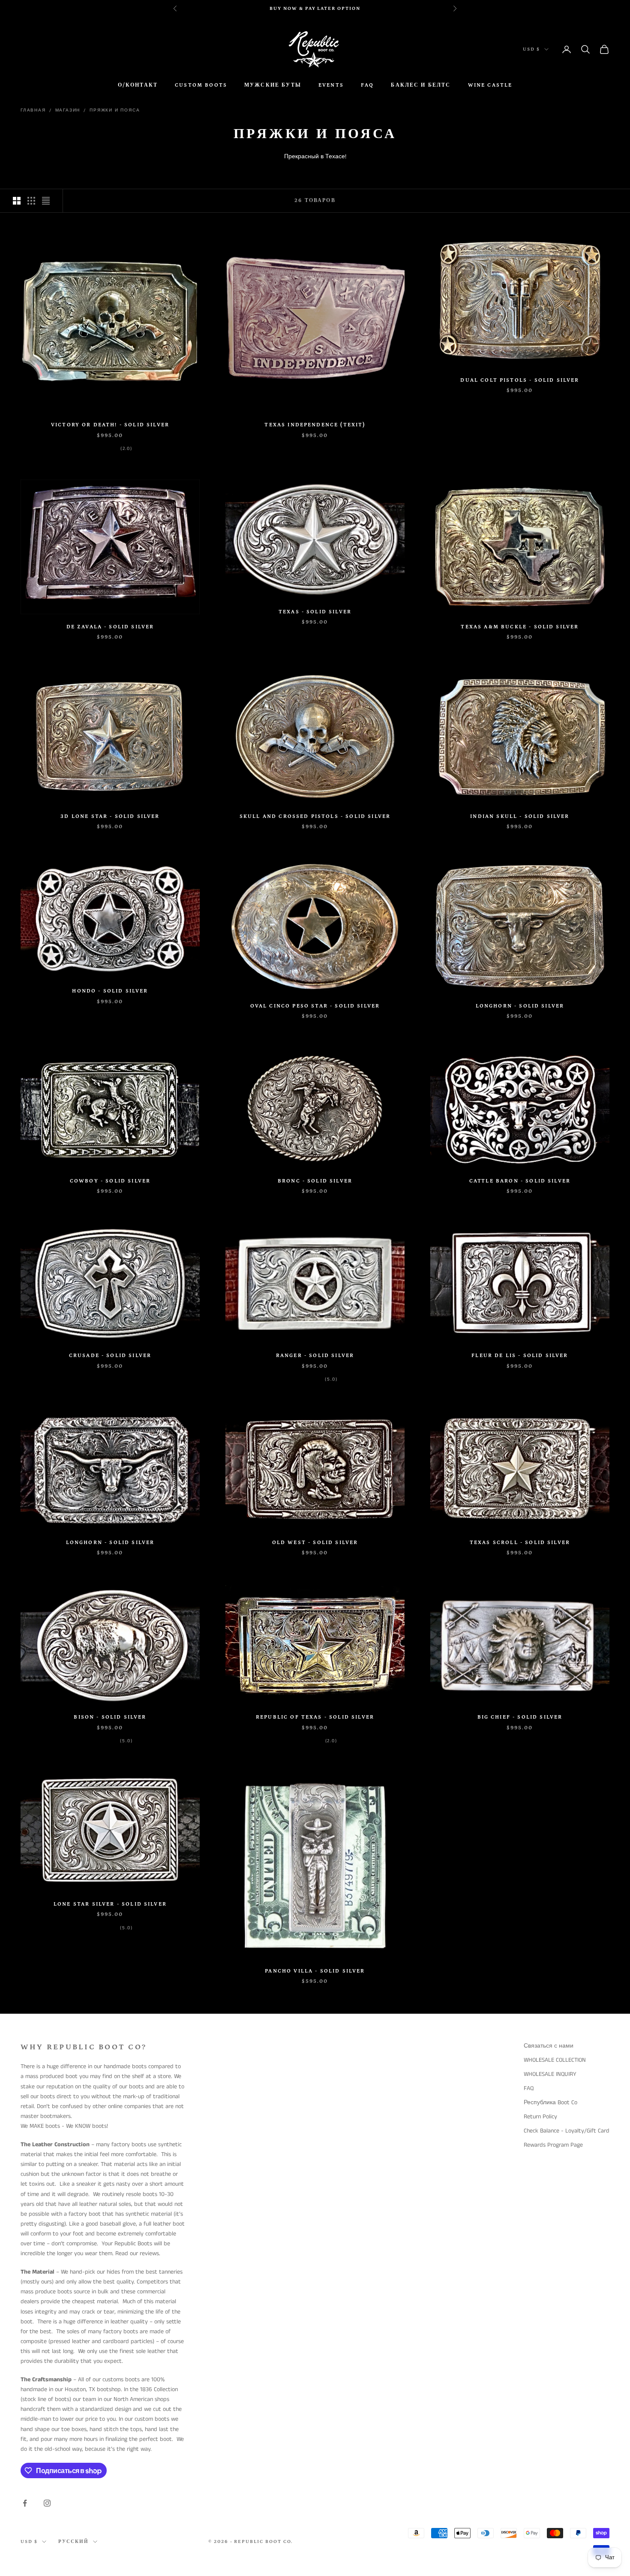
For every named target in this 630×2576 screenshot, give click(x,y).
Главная (33, 110)
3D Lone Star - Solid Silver (110, 816)
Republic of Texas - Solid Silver (315, 1717)
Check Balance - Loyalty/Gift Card (567, 2131)
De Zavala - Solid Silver (110, 627)
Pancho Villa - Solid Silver (315, 1971)
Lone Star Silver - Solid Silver (110, 1904)
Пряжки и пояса (115, 110)
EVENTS (331, 85)
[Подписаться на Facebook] (25, 2503)
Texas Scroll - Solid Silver (520, 1543)
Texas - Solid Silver (315, 612)
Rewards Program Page (553, 2145)
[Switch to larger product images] (17, 201)
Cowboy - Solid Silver (110, 1181)
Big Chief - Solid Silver (520, 1717)
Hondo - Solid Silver (110, 991)
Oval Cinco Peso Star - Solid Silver (315, 1006)
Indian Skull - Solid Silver (520, 816)
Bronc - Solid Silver (315, 1181)
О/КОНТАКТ (138, 85)
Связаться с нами (549, 2046)
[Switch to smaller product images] (31, 201)
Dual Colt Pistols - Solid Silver (520, 380)
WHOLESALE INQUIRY (550, 2074)
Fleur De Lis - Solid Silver (520, 1356)
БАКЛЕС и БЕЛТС (421, 85)
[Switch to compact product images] (46, 201)
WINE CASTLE (490, 85)
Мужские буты (273, 85)
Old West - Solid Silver (315, 1543)
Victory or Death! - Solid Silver (110, 425)
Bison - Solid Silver (110, 1717)
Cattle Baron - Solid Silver (520, 1181)
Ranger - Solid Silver (315, 1356)
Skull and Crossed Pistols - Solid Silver (315, 816)
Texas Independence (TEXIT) (315, 425)
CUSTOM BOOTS (201, 85)
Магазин (68, 110)
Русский (73, 2542)
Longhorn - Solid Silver (520, 1006)
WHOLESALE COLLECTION (555, 2060)
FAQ (367, 85)
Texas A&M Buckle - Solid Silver (520, 627)
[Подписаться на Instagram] (47, 2503)
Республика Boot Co (550, 2102)
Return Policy (540, 2117)
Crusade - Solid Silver (110, 1356)
